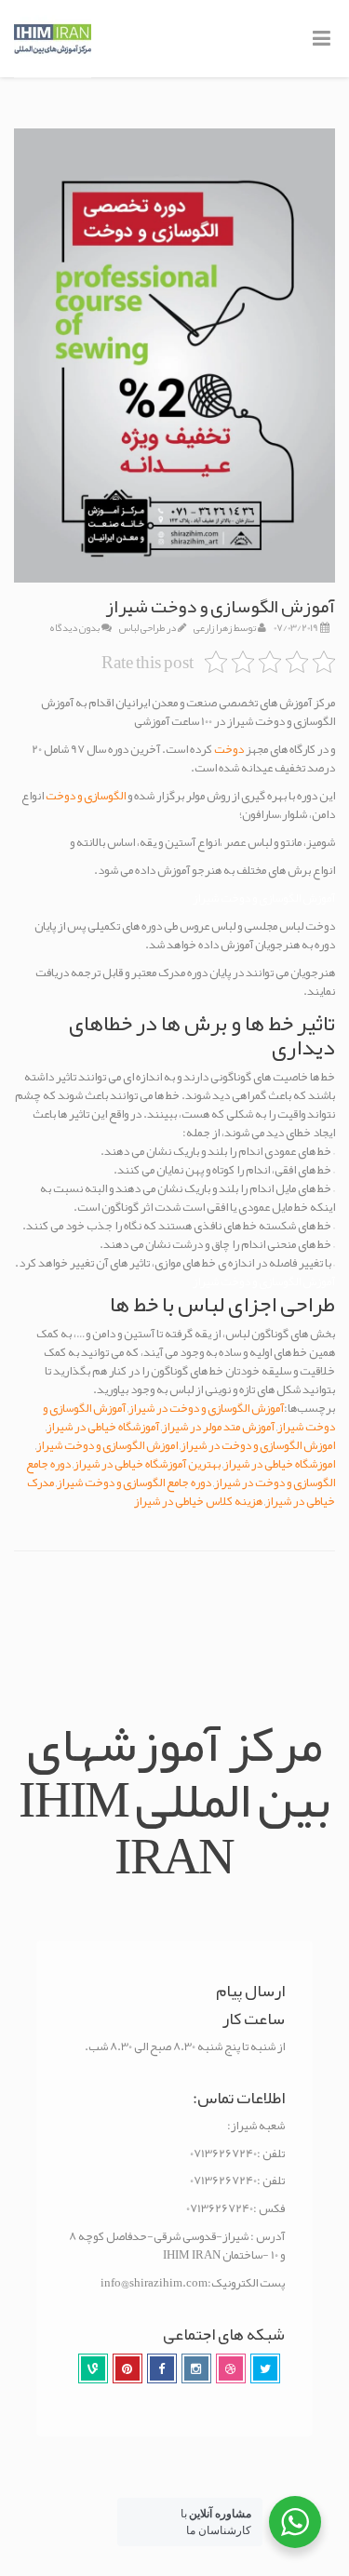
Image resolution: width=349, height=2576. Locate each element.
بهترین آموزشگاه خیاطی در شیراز (147, 1464)
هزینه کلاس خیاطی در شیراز (198, 1501)
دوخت (229, 749)
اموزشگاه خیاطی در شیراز (279, 1464)
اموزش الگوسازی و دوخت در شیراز (258, 1445)
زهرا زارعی (213, 627)
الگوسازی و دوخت (87, 796)
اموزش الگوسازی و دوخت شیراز (107, 1445)
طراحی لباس (142, 627)
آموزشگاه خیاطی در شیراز (103, 1427)
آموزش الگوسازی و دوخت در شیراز (206, 1408)
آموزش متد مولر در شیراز (218, 1427)
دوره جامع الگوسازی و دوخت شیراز (134, 1483)
